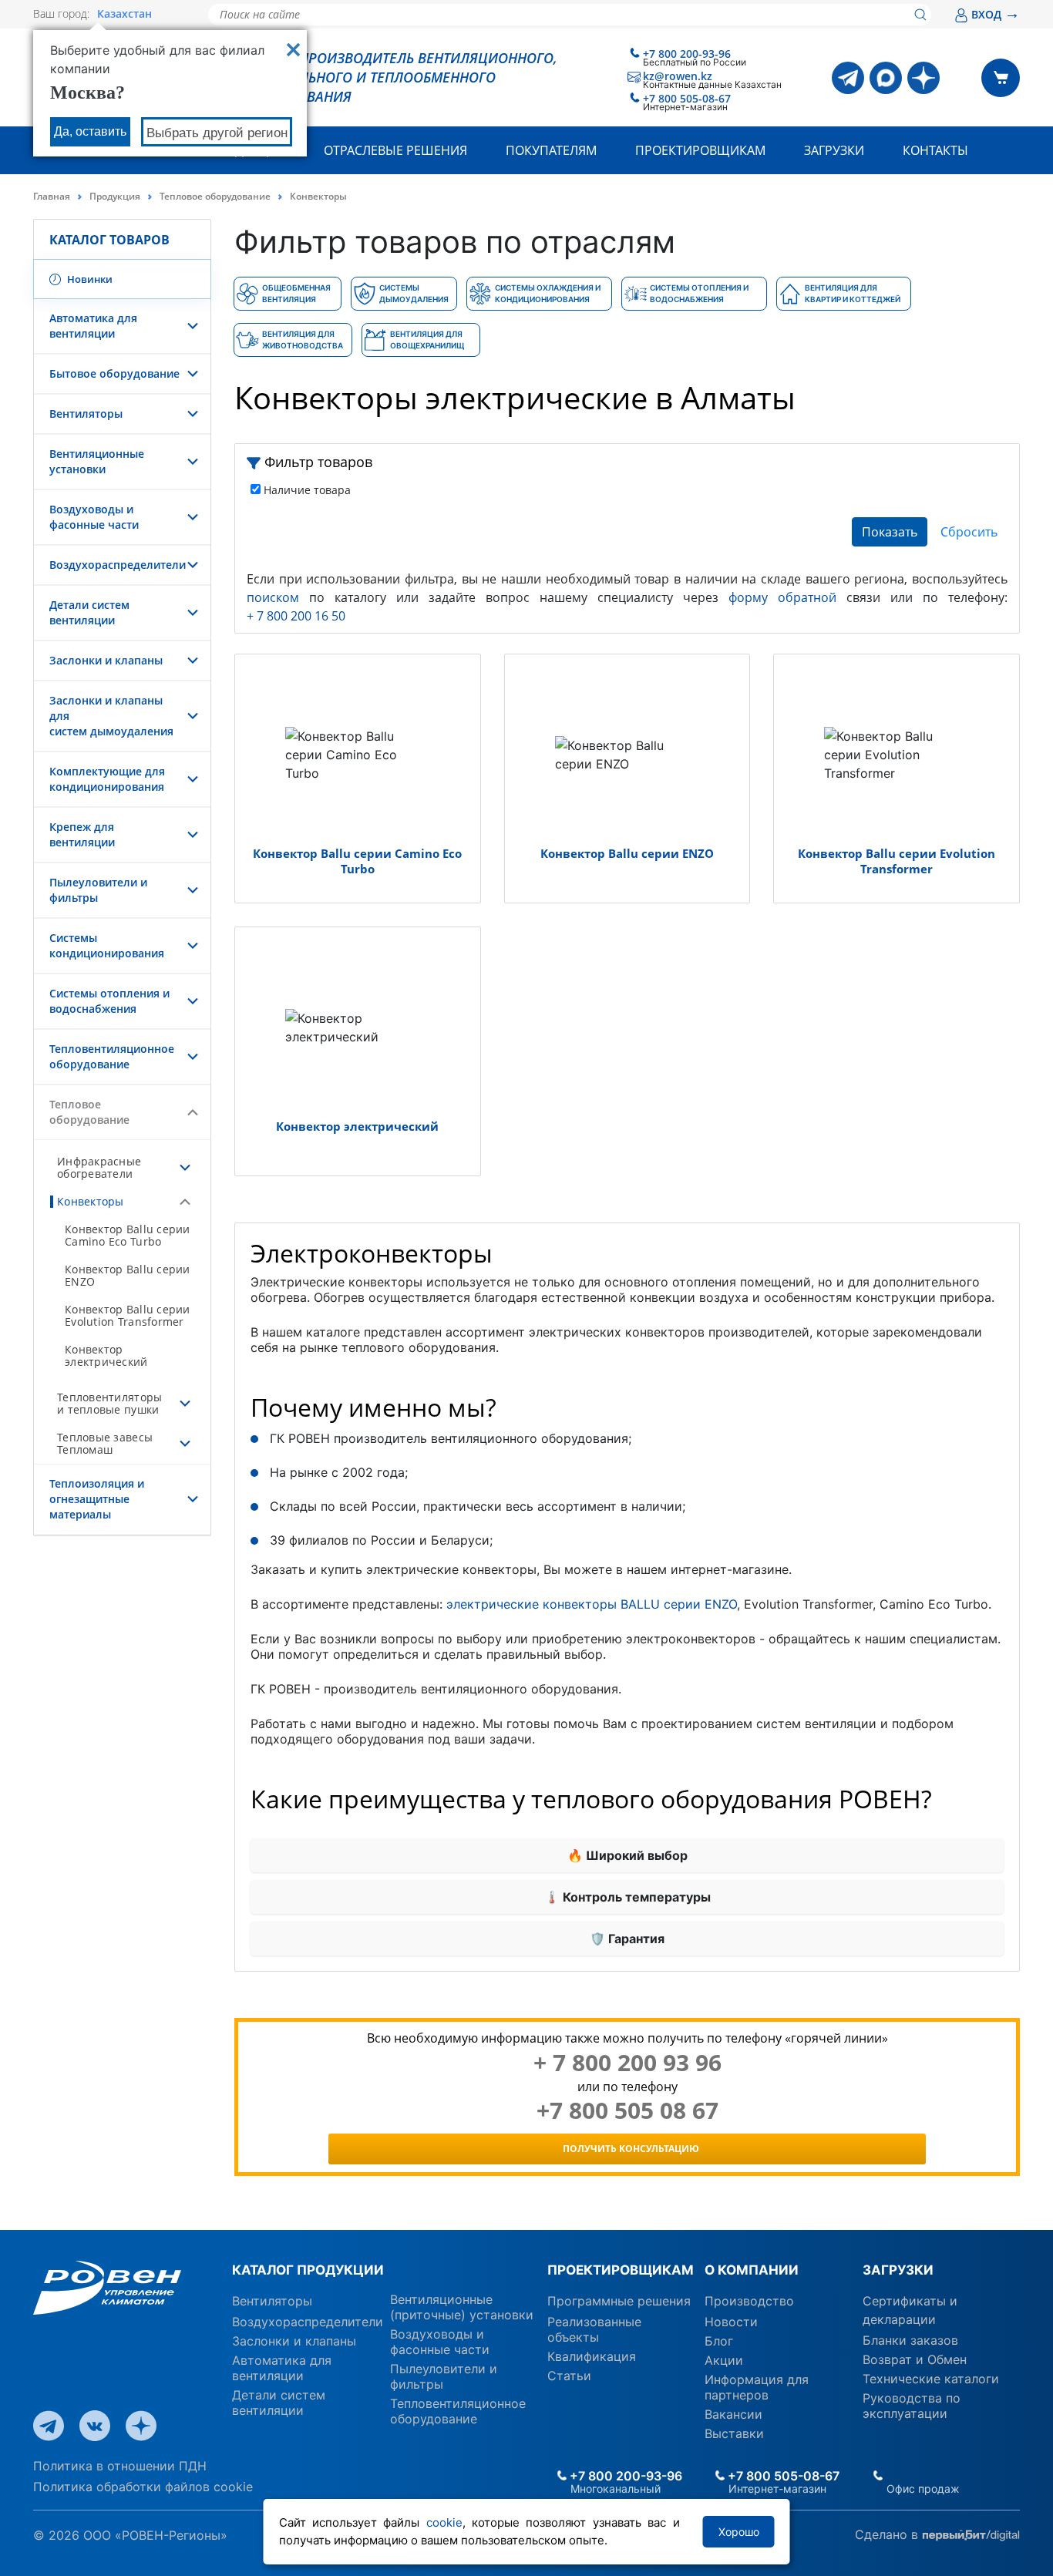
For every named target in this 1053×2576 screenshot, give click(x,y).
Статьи (569, 2376)
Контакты (935, 150)
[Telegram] (848, 78)
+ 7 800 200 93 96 (627, 2063)
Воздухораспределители (118, 565)
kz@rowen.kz (678, 76)
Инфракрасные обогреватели (99, 1167)
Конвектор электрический (106, 1355)
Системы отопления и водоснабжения (109, 1001)
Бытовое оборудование (114, 373)
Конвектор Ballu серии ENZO (128, 1275)
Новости (731, 2322)
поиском (273, 597)
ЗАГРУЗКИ (898, 2270)
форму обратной (782, 597)
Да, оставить (90, 131)
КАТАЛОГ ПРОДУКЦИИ (308, 2270)
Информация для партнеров (757, 2387)
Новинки (89, 279)
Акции (724, 2360)
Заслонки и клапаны (106, 660)
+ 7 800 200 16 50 (296, 616)
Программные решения (619, 2301)
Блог (719, 2341)
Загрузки (834, 150)
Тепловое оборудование (215, 196)
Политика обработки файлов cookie (143, 2487)
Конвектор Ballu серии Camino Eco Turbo (128, 1235)
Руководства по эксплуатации (912, 2406)
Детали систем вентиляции (89, 612)
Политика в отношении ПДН (120, 2466)
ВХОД (996, 14)
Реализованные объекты (594, 2329)
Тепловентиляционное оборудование (112, 1056)
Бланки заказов (910, 2340)
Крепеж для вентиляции (82, 834)
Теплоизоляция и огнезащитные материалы (97, 1499)
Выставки (734, 2433)
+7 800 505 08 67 (627, 2110)
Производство (749, 2301)
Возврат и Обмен (915, 2359)
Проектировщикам (700, 150)
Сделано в (888, 2534)
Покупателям (551, 150)
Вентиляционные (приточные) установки (462, 2307)
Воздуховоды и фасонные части (94, 517)
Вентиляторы (86, 414)
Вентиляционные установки (97, 461)
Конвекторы (91, 1201)
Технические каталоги (931, 2379)
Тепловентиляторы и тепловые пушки (109, 1403)
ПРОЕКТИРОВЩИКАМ (620, 2270)
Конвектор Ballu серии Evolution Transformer (128, 1315)
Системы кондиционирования (107, 945)
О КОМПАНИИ (752, 2270)
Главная (52, 196)
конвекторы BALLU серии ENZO (640, 1604)
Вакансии (733, 2414)
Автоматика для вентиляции (93, 326)
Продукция (115, 196)
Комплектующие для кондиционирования (107, 779)
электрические (495, 1604)
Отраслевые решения (395, 150)
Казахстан (124, 14)
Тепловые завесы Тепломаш (105, 1443)
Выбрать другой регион (217, 133)
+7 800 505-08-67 (687, 98)
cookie (444, 2522)
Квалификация (592, 2356)
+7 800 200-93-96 (687, 54)
